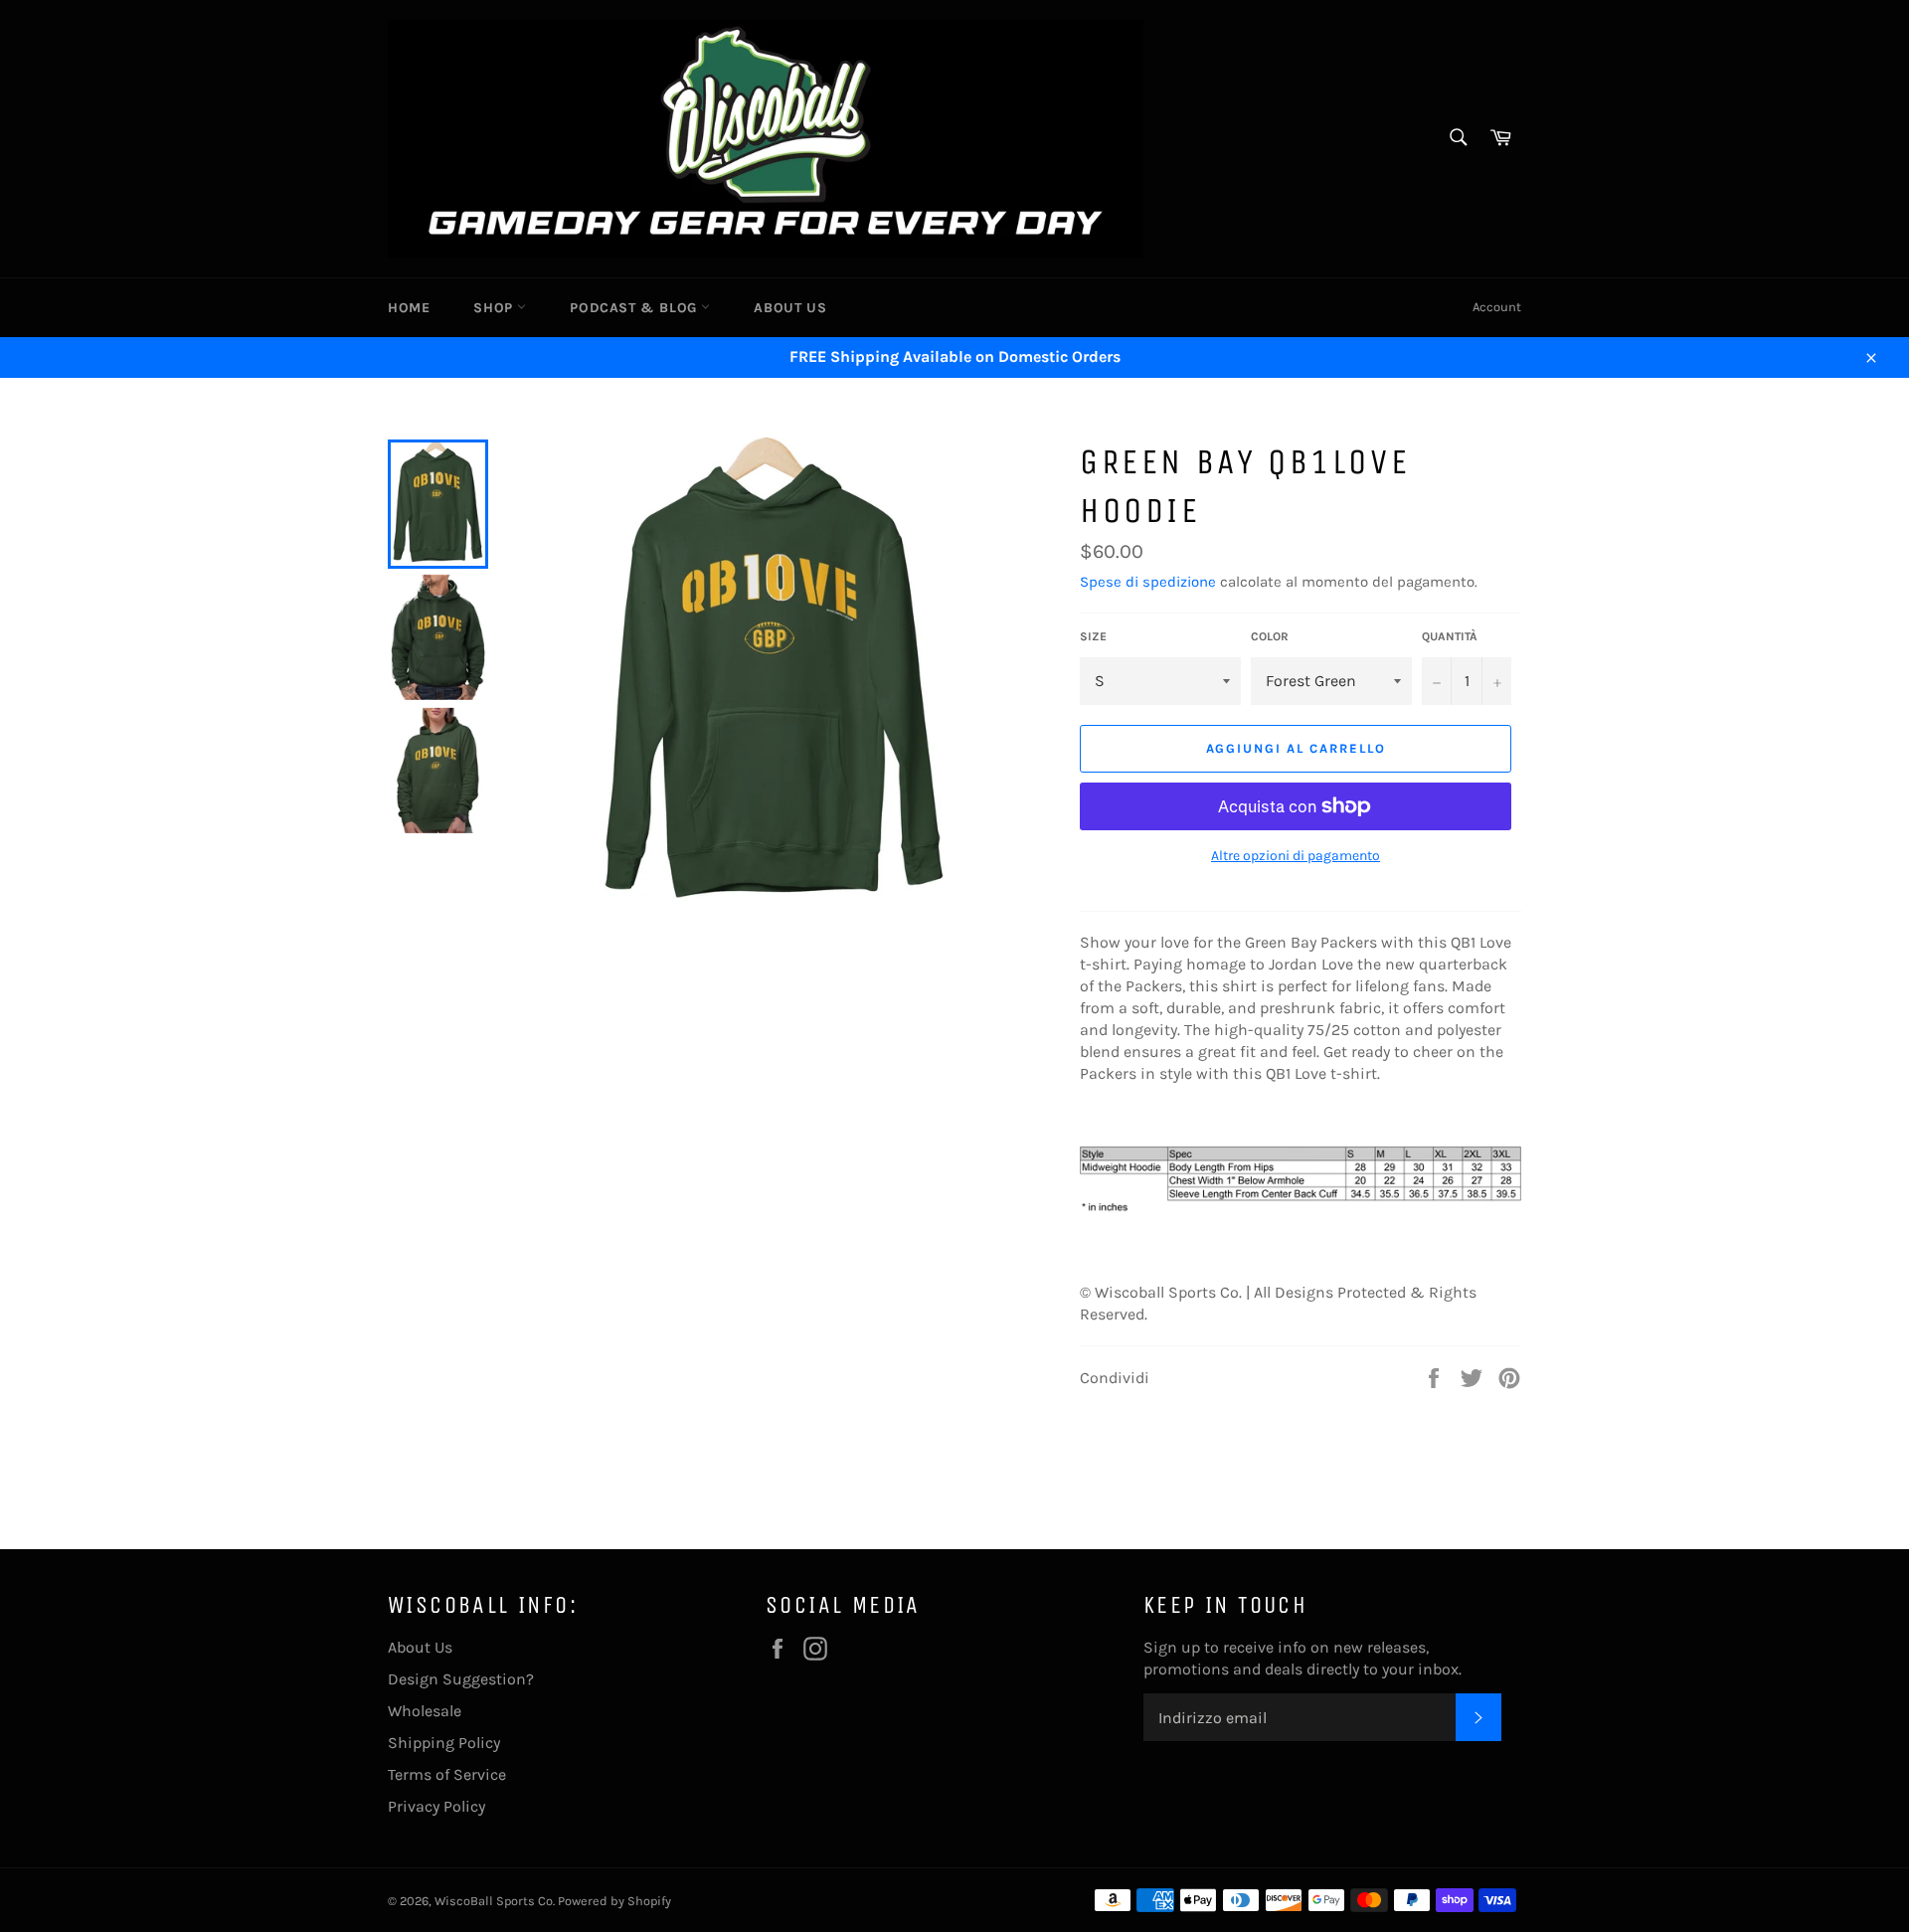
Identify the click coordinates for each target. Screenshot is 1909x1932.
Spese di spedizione (1148, 582)
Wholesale (425, 1711)
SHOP (495, 308)
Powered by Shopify (614, 1901)
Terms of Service (447, 1774)
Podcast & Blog (635, 308)
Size (1093, 636)
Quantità (1450, 636)
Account (1497, 307)
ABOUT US (790, 308)
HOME (409, 308)
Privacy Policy (436, 1806)
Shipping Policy (444, 1743)
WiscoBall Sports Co (494, 1901)
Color (1270, 636)
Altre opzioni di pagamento (1296, 856)
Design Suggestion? (461, 1679)
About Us (420, 1647)
